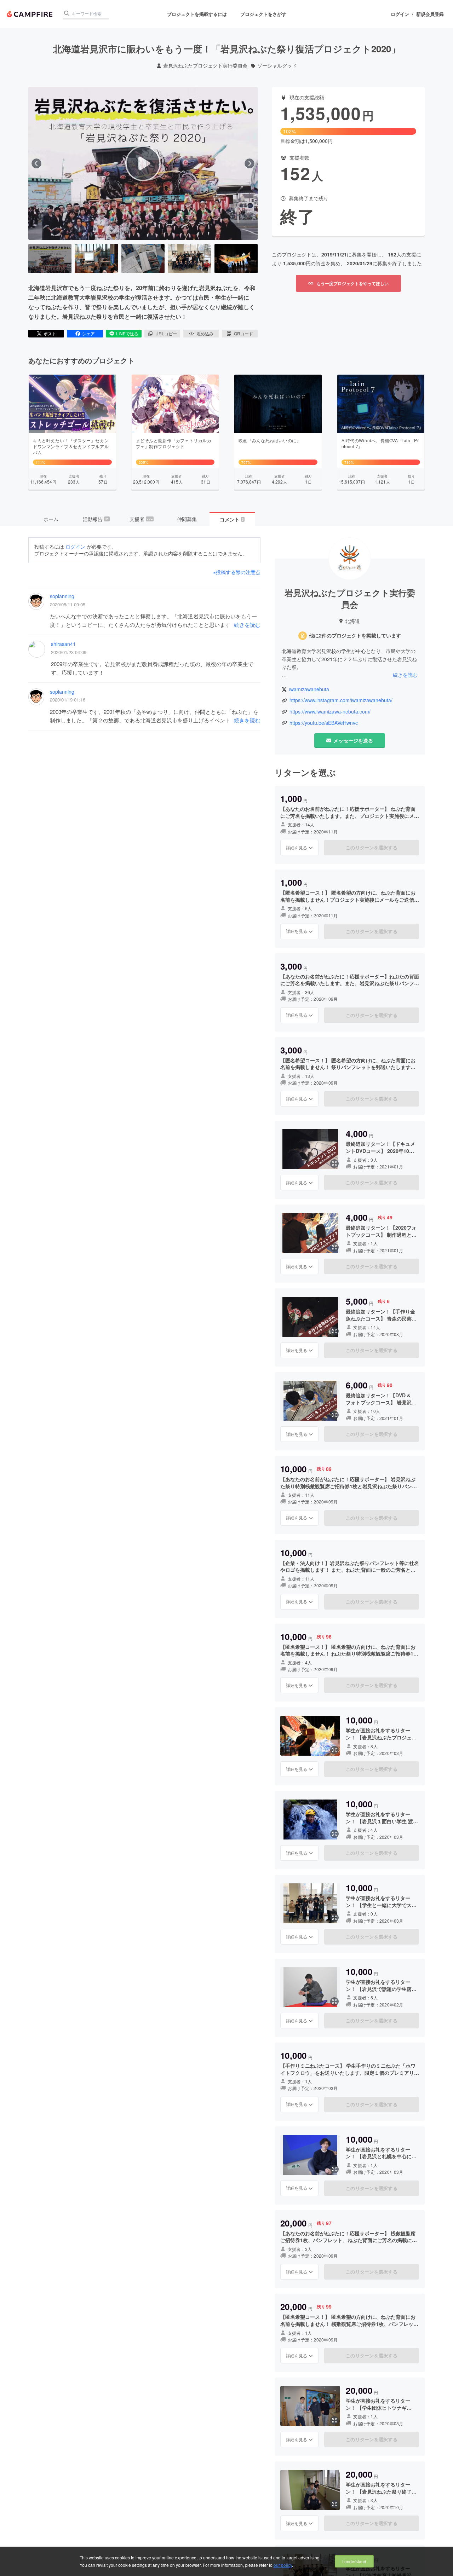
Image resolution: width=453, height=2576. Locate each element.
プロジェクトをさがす (263, 14)
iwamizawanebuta (309, 689)
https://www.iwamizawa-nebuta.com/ (330, 712)
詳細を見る (297, 847)
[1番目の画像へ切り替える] (50, 259)
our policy (283, 2565)
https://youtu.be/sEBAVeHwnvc (324, 723)
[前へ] (36, 163)
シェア (88, 333)
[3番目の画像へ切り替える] (143, 259)
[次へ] (250, 163)
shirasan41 (63, 644)
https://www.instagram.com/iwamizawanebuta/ (341, 700)
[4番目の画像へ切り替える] (189, 259)
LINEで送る (127, 333)
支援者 (141, 519)
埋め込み (205, 333)
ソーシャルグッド (277, 66)
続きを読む (247, 625)
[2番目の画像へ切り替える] (96, 259)
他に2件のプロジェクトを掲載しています (355, 636)
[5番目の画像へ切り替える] (236, 259)
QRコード (243, 333)
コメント (232, 519)
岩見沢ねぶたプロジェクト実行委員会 (205, 66)
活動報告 (96, 519)
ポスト (50, 333)
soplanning (62, 596)
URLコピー (166, 333)
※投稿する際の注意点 (237, 572)
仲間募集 (187, 519)
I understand (354, 2561)
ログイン (400, 14)
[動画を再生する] (143, 163)
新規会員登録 (430, 14)
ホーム (51, 519)
